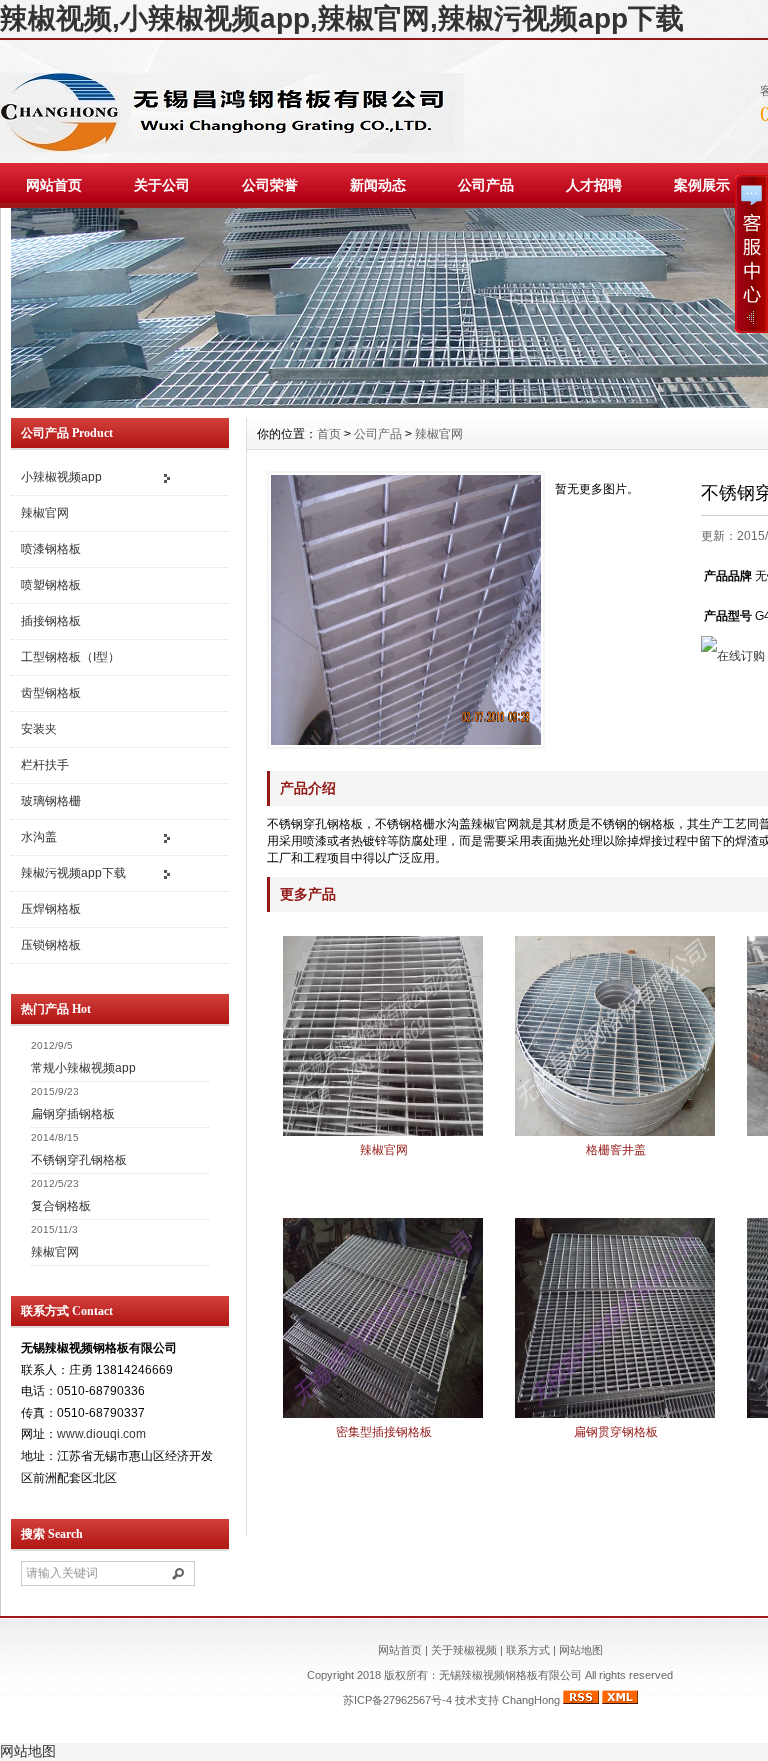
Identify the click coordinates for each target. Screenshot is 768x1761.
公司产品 (486, 185)
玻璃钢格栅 (51, 801)
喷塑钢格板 (51, 585)
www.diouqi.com (101, 1434)
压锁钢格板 (51, 945)
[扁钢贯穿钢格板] (615, 1416)
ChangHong (531, 1700)
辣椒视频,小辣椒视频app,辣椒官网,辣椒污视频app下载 (342, 18)
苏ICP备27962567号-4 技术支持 (422, 1700)
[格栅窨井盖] (615, 1134)
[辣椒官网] (383, 1134)
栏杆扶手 (45, 765)
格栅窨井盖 (616, 1150)
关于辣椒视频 (464, 1650)
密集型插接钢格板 (384, 1432)
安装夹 (39, 729)
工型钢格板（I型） (70, 657)
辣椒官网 (45, 513)
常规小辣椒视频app (83, 1068)
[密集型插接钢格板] (383, 1416)
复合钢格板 (61, 1206)
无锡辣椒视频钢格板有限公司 (512, 1675)
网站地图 (581, 1650)
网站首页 (54, 185)
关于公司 (162, 185)
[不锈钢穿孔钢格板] (406, 610)
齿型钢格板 (51, 693)
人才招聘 (594, 185)
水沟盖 (39, 837)
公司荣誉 (270, 185)
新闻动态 (378, 185)
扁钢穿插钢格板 (73, 1114)
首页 (329, 434)
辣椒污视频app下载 (73, 873)
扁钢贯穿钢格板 (616, 1432)
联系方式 (528, 1650)
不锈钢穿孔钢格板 (79, 1160)
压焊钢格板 (51, 909)
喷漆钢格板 (51, 549)
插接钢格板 (51, 621)
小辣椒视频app (61, 477)
